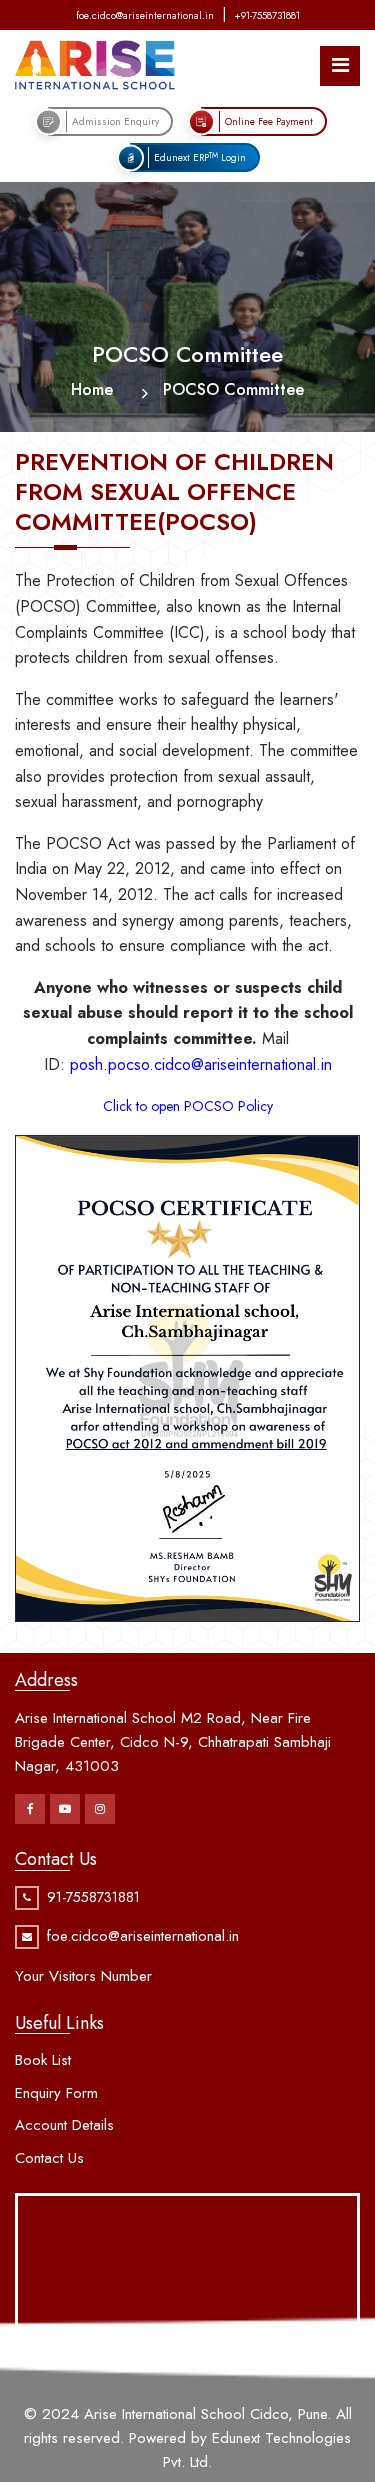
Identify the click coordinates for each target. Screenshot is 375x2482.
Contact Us (49, 2158)
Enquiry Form (56, 2093)
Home (92, 389)
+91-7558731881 (267, 15)
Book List (43, 2060)
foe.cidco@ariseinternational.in (145, 15)
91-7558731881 (93, 1897)
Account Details (64, 2125)
